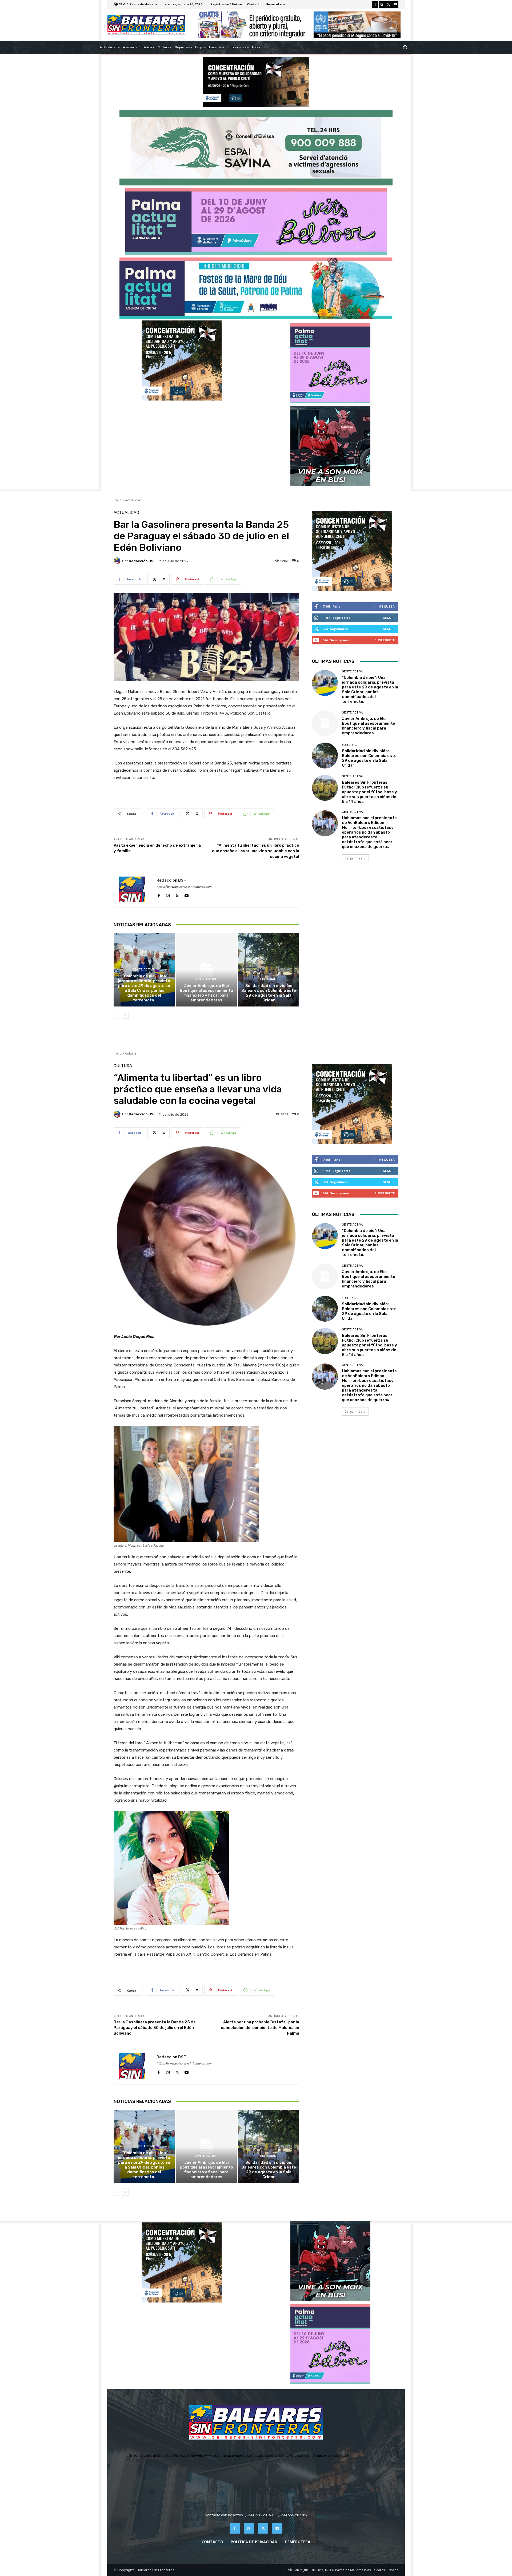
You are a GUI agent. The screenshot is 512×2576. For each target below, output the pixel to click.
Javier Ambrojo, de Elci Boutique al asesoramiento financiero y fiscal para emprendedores (206, 993)
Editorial (268, 979)
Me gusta (387, 606)
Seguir (389, 618)
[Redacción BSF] (118, 561)
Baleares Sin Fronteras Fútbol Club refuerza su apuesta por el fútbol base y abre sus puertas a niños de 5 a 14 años (369, 792)
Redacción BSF (142, 561)
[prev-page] (117, 1015)
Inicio (118, 500)
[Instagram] (382, 5)
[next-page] (125, 1015)
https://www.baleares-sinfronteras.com (184, 887)
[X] (389, 5)
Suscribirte (385, 640)
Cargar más (353, 858)
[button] (405, 47)
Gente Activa (143, 970)
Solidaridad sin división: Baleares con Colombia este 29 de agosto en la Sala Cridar (269, 993)
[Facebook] (375, 5)
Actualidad (133, 500)
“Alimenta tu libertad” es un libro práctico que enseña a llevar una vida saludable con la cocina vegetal (256, 851)
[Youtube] (395, 5)
